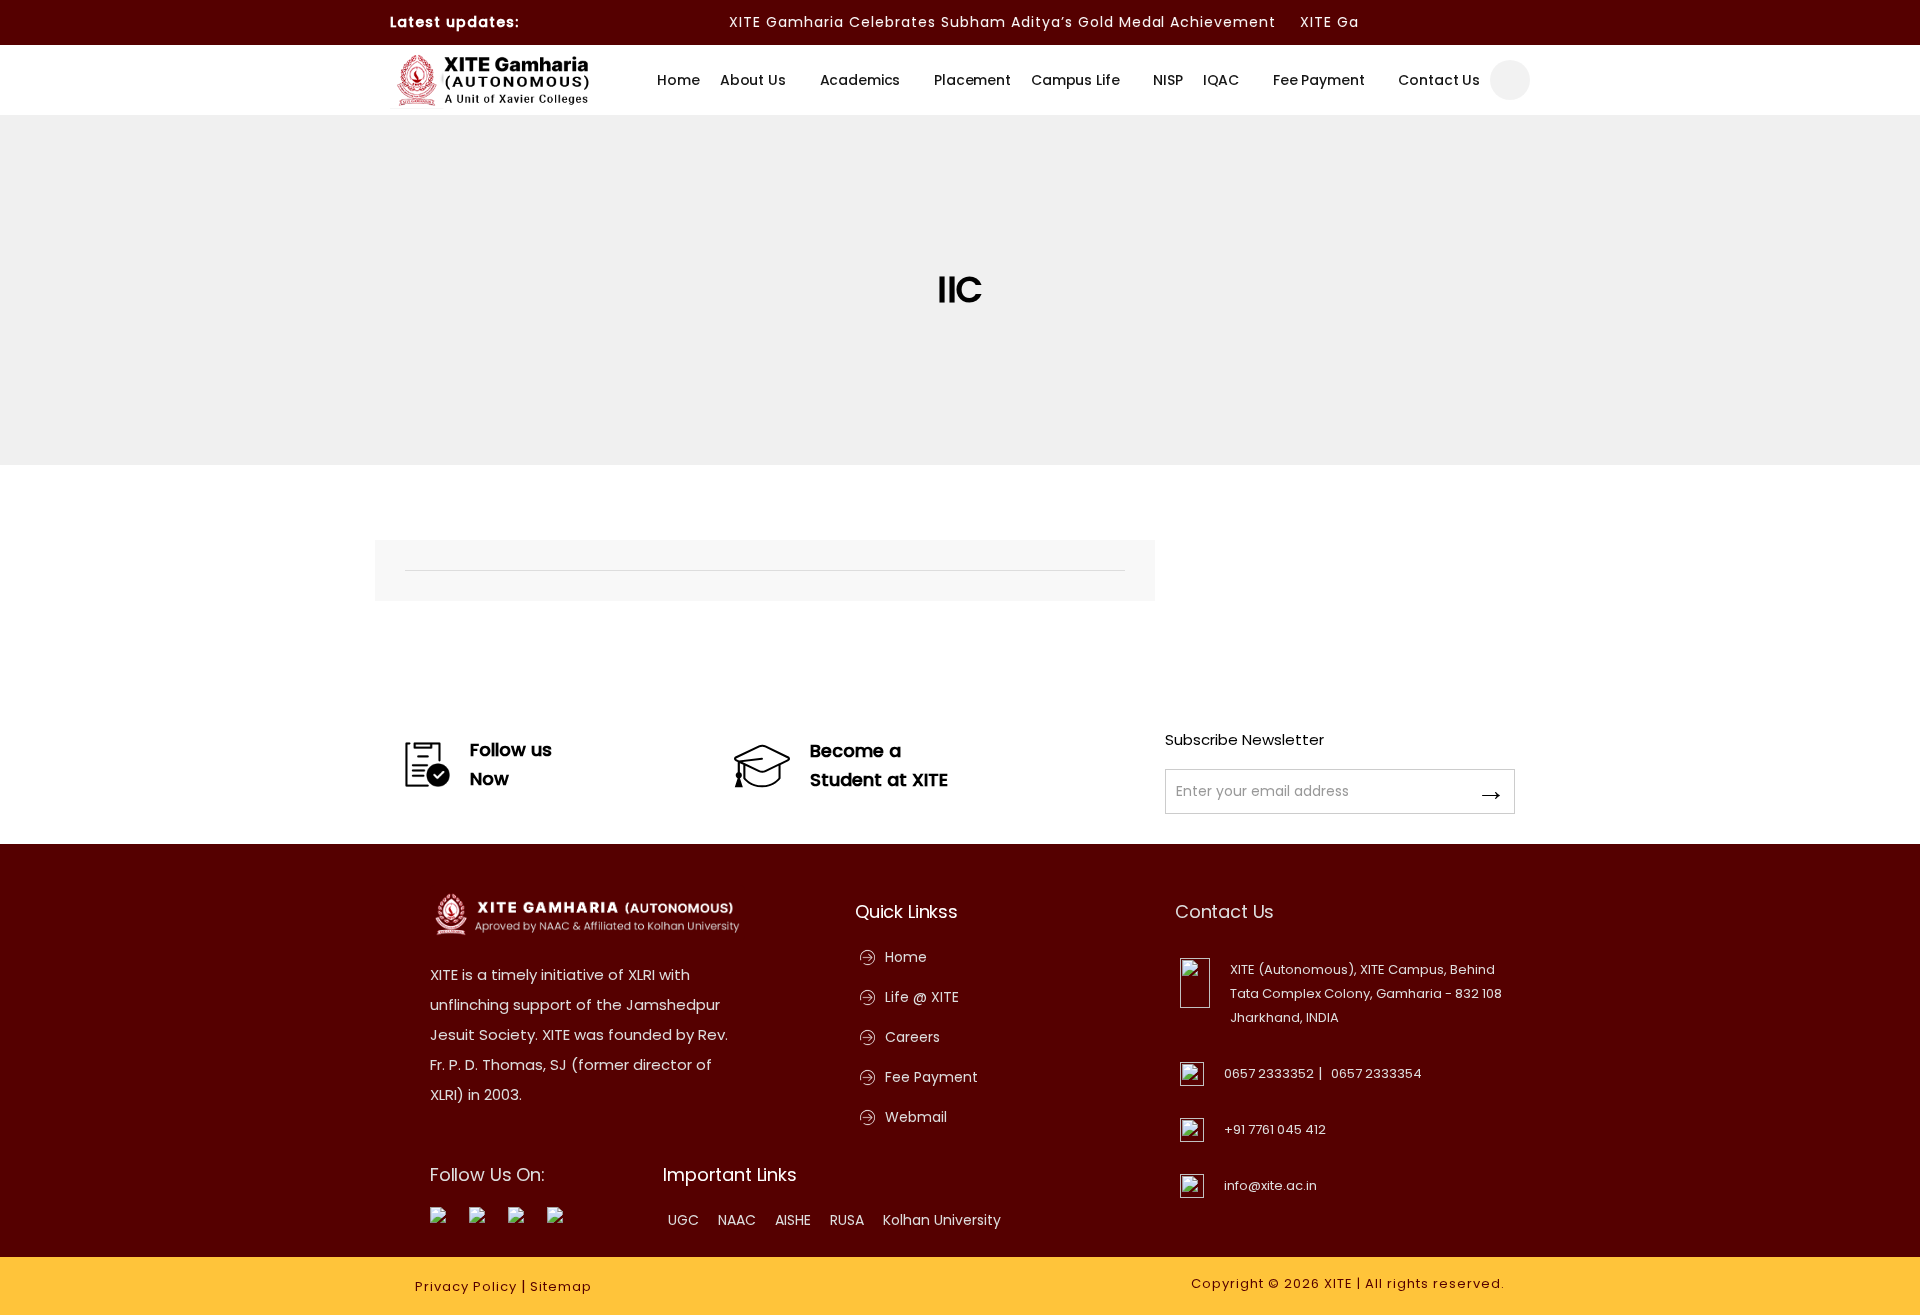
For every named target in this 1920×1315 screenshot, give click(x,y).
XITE (1338, 1283)
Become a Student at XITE (879, 765)
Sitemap (561, 1286)
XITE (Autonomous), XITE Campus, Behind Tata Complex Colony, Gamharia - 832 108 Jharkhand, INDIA (1366, 993)
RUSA (847, 1220)
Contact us (1439, 80)
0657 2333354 (1376, 1073)
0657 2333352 (1269, 1073)
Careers (912, 1037)
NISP (1167, 80)
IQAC (1221, 80)
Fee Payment (1318, 80)
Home (678, 80)
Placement (972, 80)
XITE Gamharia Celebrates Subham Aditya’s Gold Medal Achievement (982, 22)
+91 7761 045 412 (1275, 1129)
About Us (753, 80)
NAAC (737, 1220)
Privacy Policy (466, 1286)
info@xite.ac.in (1270, 1185)
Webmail (916, 1117)
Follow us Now (511, 764)
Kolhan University (942, 1220)
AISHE (793, 1220)
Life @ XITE (922, 997)
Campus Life (1075, 80)
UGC (683, 1220)
